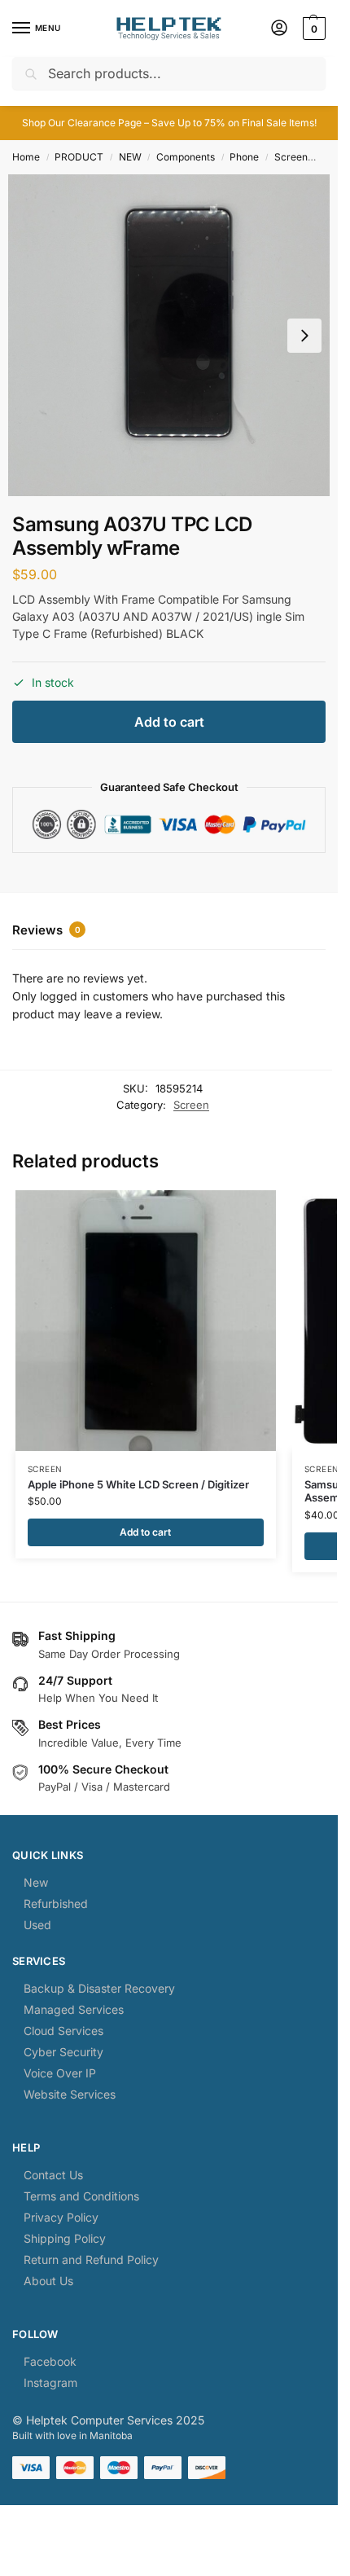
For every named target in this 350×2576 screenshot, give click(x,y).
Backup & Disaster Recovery (99, 1988)
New (36, 1882)
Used (37, 1925)
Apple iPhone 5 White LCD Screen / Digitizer (138, 1484)
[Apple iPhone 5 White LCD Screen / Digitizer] (146, 1321)
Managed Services (74, 2009)
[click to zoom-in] (169, 335)
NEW (130, 157)
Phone (244, 157)
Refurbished (56, 1903)
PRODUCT (79, 157)
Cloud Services (63, 2031)
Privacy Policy (61, 2217)
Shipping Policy (65, 2238)
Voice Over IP (60, 2073)
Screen (291, 157)
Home (26, 157)
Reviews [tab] (46, 930)
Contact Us (53, 2175)
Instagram (50, 2383)
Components (186, 157)
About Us (48, 2281)
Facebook (50, 2361)
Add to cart (169, 722)
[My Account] (279, 29)
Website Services (70, 2094)
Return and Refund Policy (91, 2259)
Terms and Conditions (81, 2196)
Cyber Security (63, 2052)
